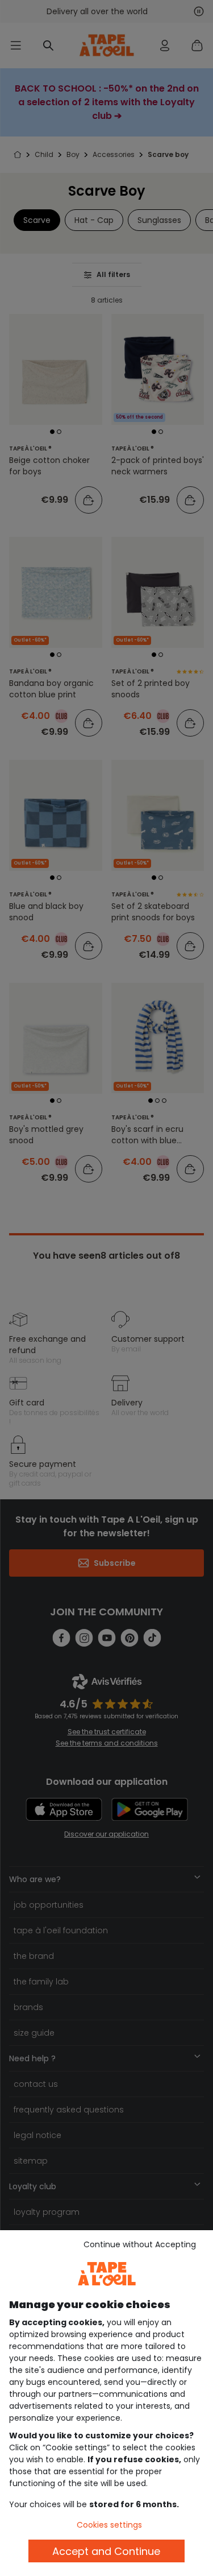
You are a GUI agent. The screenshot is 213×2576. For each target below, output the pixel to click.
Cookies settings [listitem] (109, 2525)
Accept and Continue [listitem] (106, 2551)
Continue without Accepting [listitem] (140, 2244)
